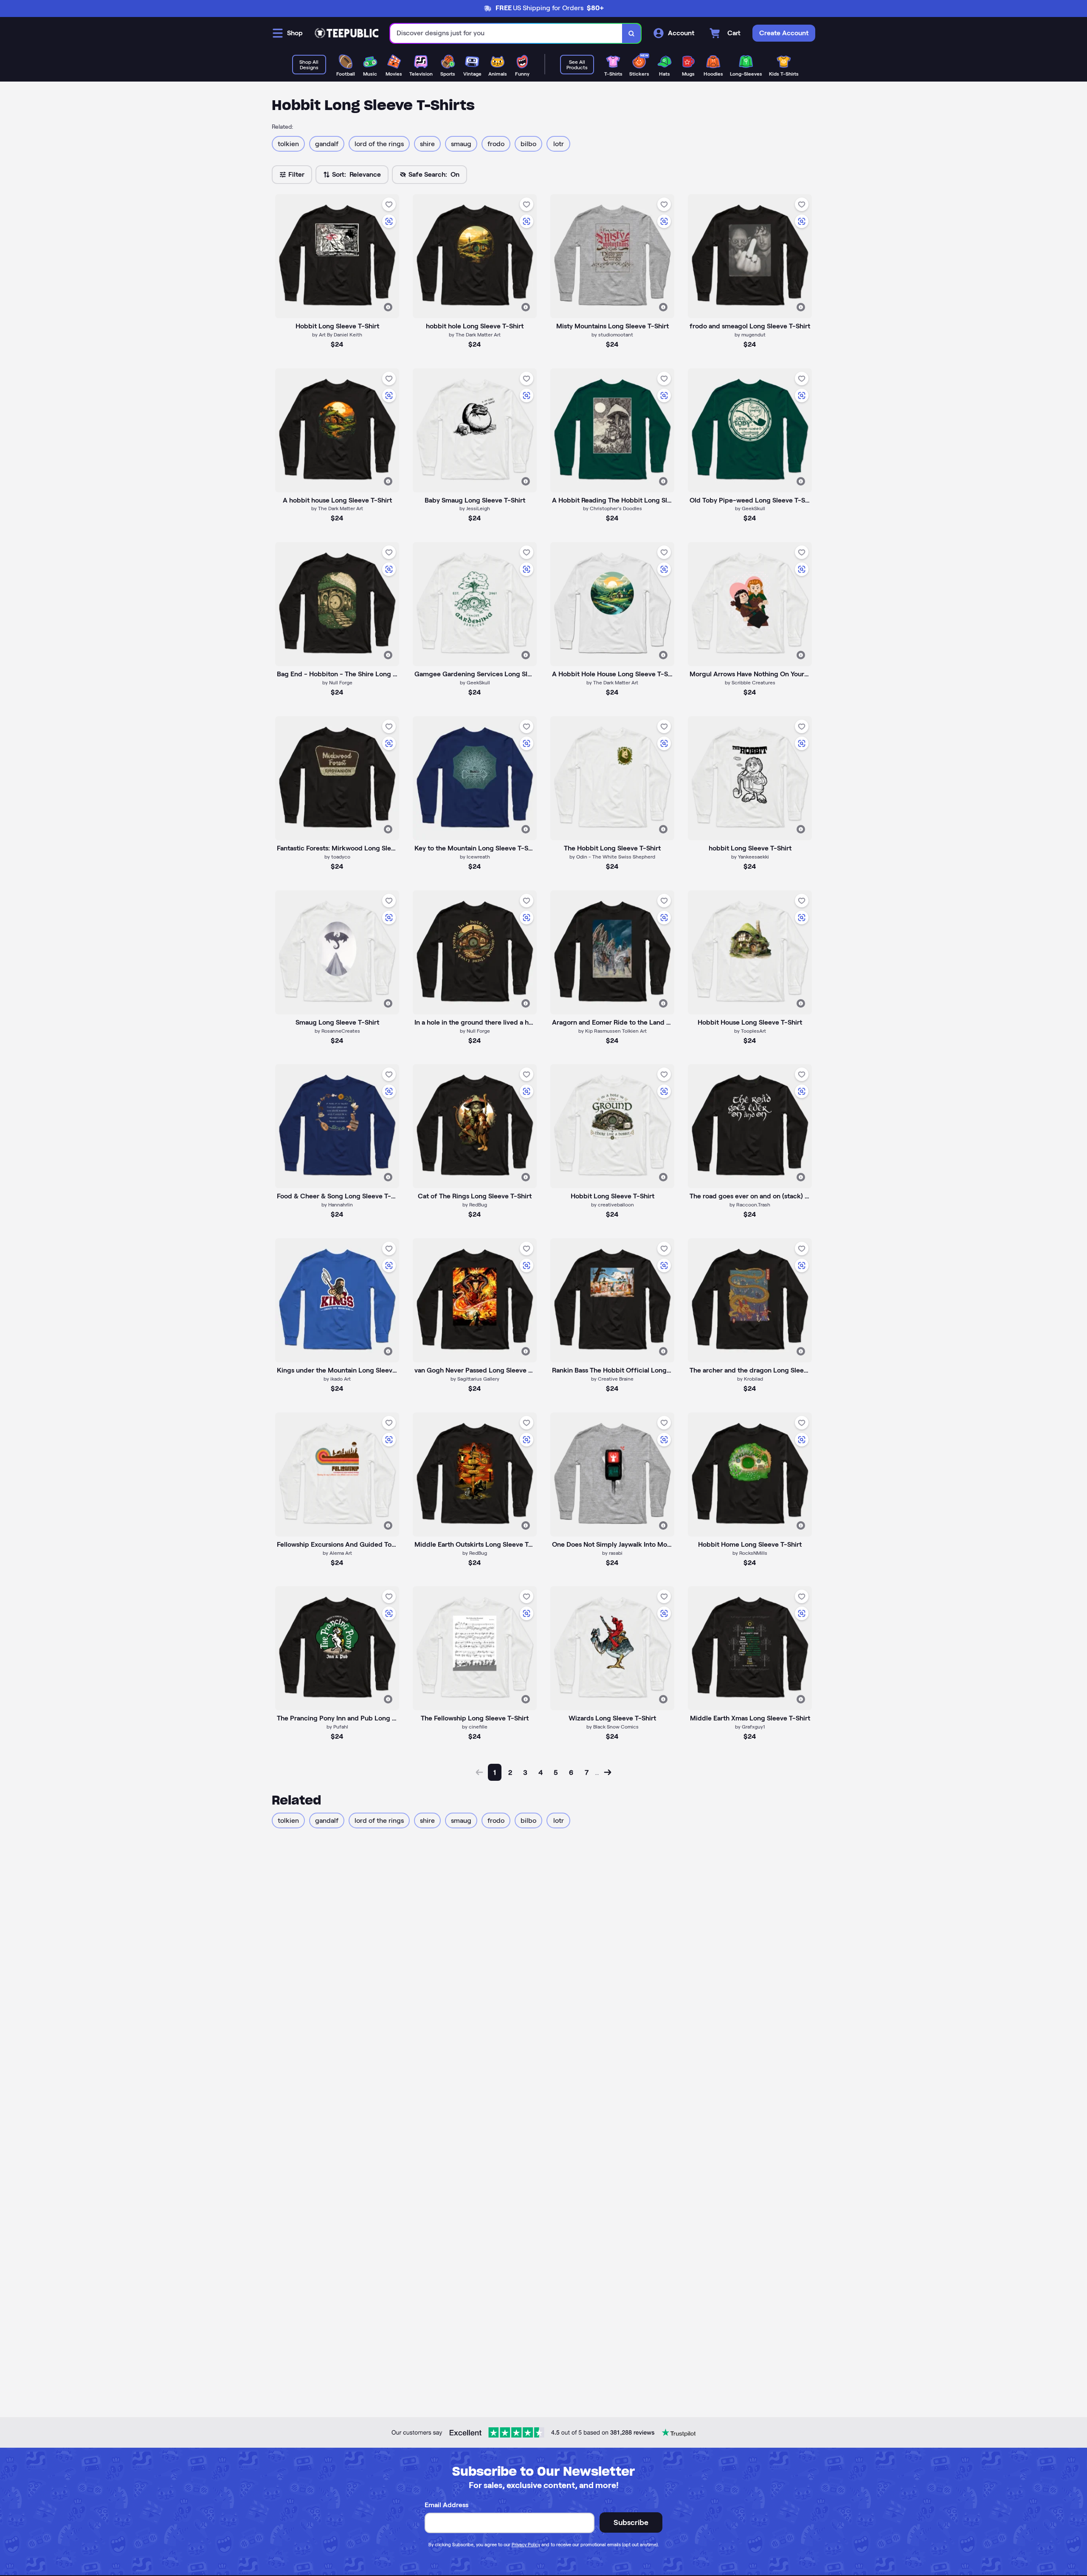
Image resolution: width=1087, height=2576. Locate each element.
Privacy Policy (526, 2545)
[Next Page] (608, 1772)
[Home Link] (346, 33)
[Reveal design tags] (388, 307)
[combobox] (506, 33)
